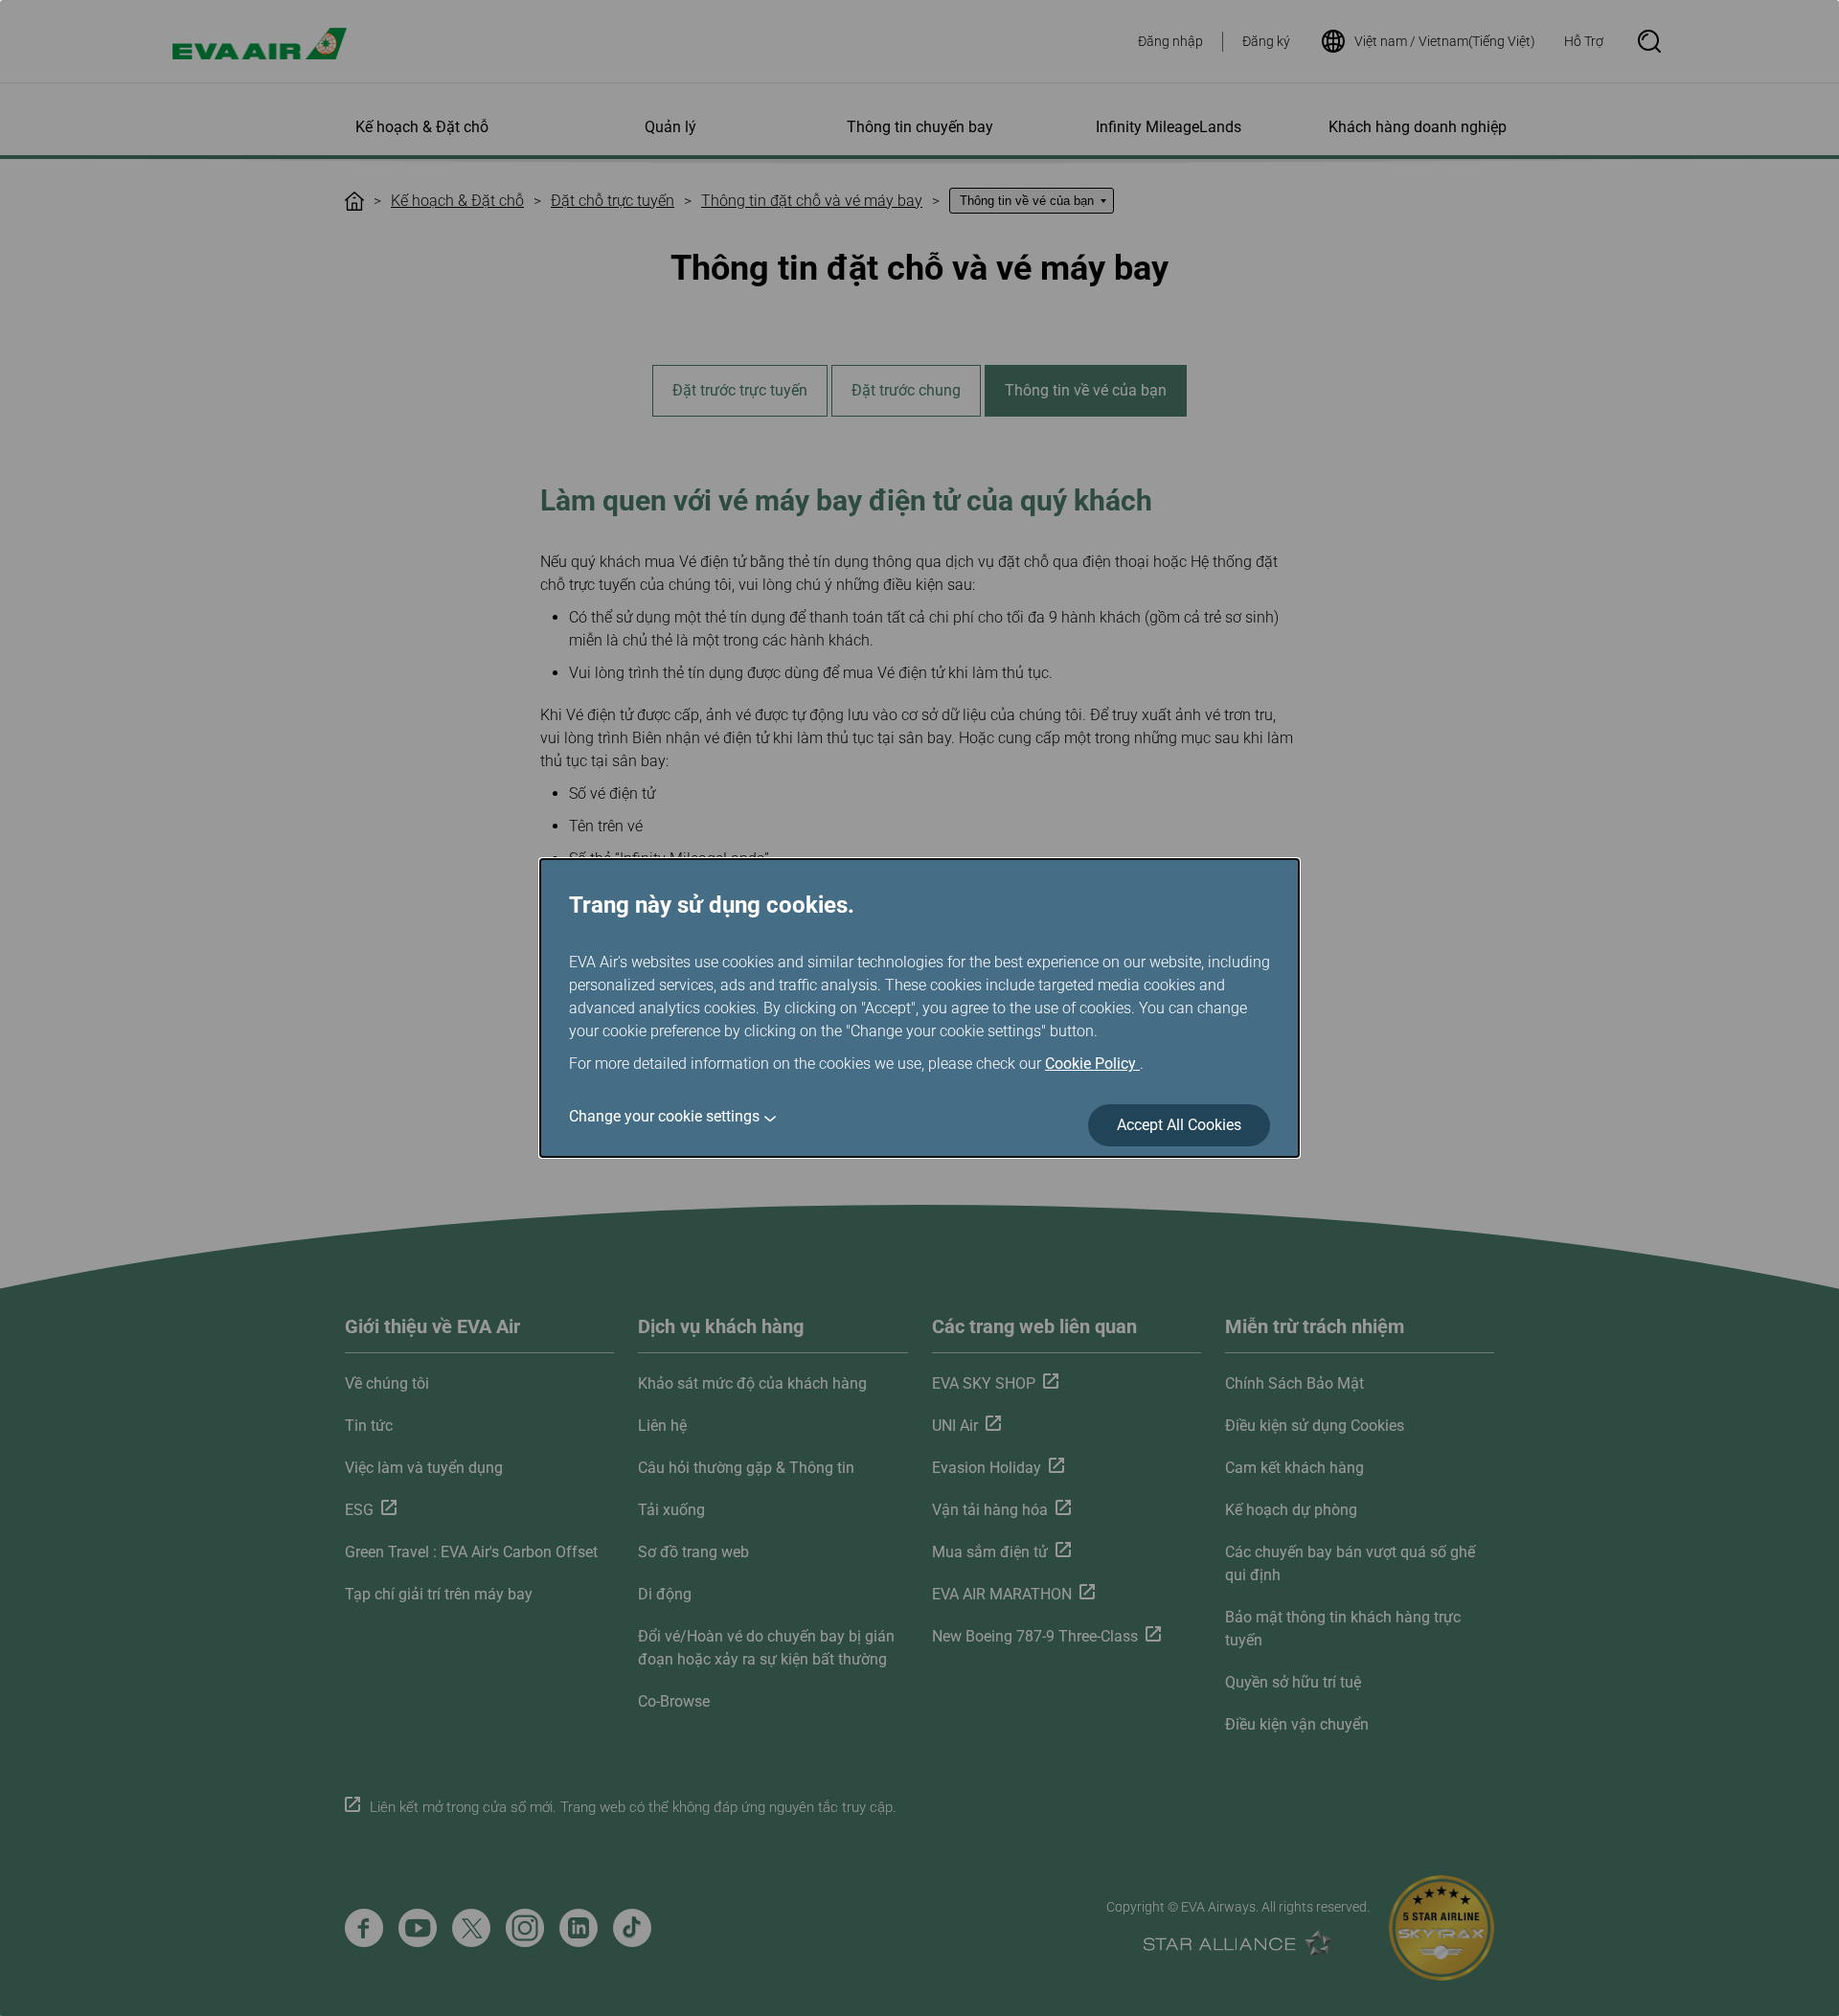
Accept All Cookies (1179, 1125)
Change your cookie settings (664, 1116)
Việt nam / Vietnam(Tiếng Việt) (1445, 41)
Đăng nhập (1170, 41)
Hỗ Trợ (1584, 41)
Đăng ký (1266, 41)
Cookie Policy (1092, 1064)
